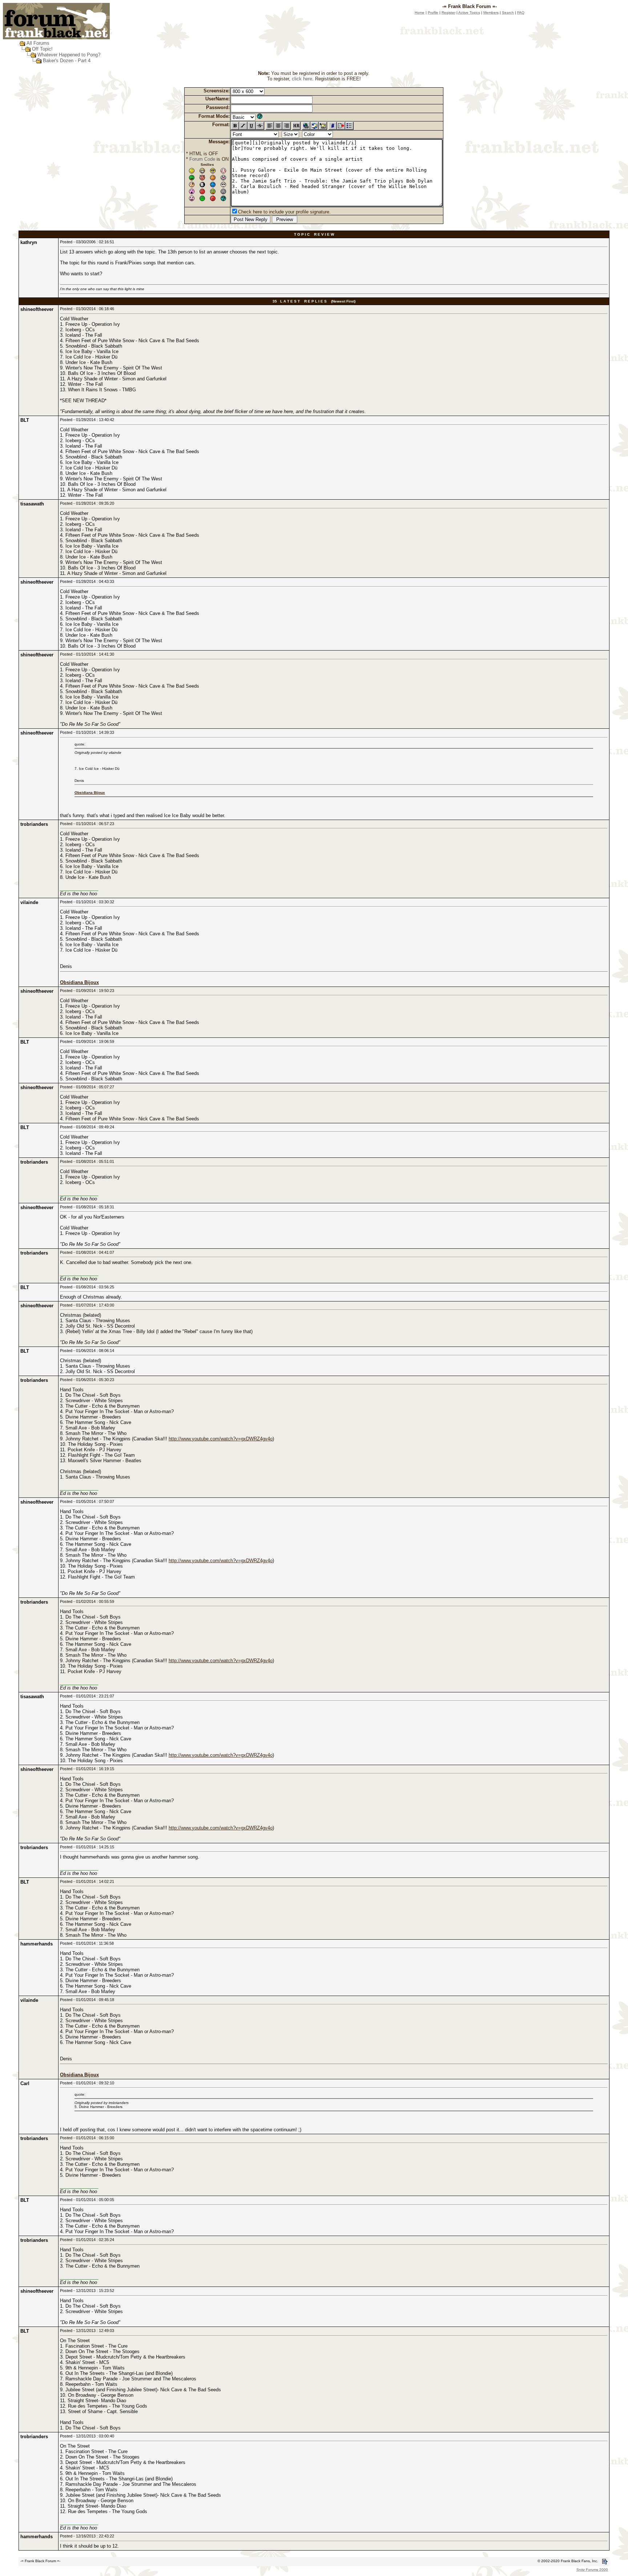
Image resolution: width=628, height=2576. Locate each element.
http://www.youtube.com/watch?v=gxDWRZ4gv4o (221, 1439)
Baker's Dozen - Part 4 (67, 61)
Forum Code (202, 159)
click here (302, 79)
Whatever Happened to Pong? (69, 55)
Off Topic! (42, 49)
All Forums (38, 43)
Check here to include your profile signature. (284, 212)
